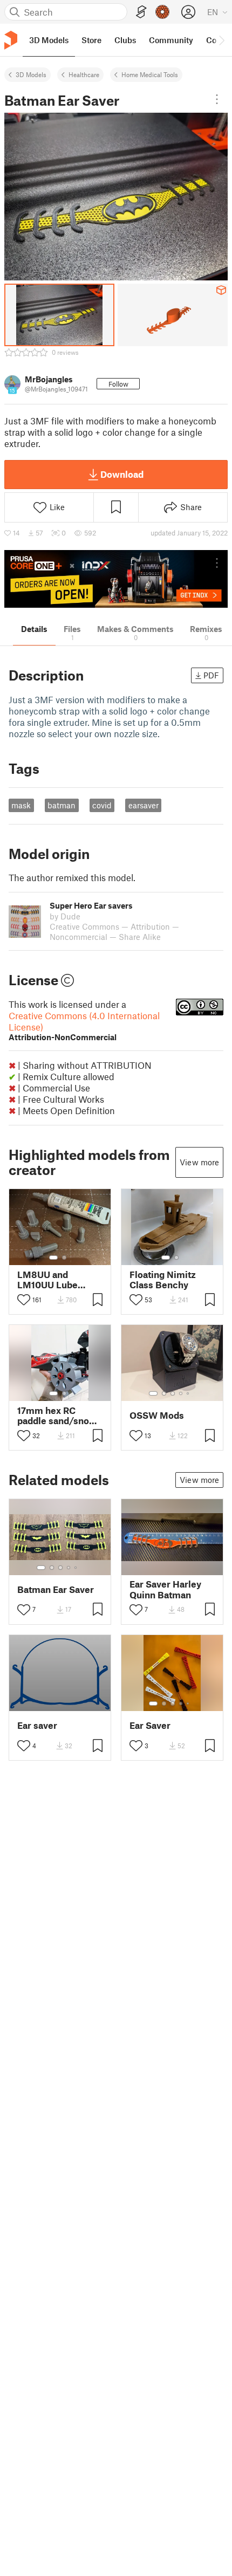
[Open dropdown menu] (217, 99)
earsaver (144, 805)
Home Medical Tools (150, 74)
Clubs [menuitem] (125, 40)
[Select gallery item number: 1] (53, 1258)
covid (102, 805)
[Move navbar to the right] (221, 40)
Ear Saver (150, 1725)
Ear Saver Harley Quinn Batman (165, 1589)
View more (199, 1162)
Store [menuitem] (91, 40)
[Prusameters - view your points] (162, 12)
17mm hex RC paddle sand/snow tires (57, 1416)
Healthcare (84, 74)
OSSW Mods (157, 1415)
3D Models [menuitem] (49, 40)
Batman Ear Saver (56, 1589)
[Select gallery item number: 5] (189, 1393)
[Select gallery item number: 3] (173, 1393)
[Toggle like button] (24, 1300)
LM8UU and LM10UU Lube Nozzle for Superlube (47, 1280)
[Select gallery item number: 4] (181, 1393)
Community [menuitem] (171, 40)
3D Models (31, 74)
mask (21, 805)
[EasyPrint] (141, 12)
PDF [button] (211, 675)
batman (62, 805)
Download (122, 474)
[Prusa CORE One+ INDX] (116, 579)
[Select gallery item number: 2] (64, 1258)
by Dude (65, 916)
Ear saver (37, 1725)
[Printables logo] (11, 40)
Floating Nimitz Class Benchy (163, 1280)
